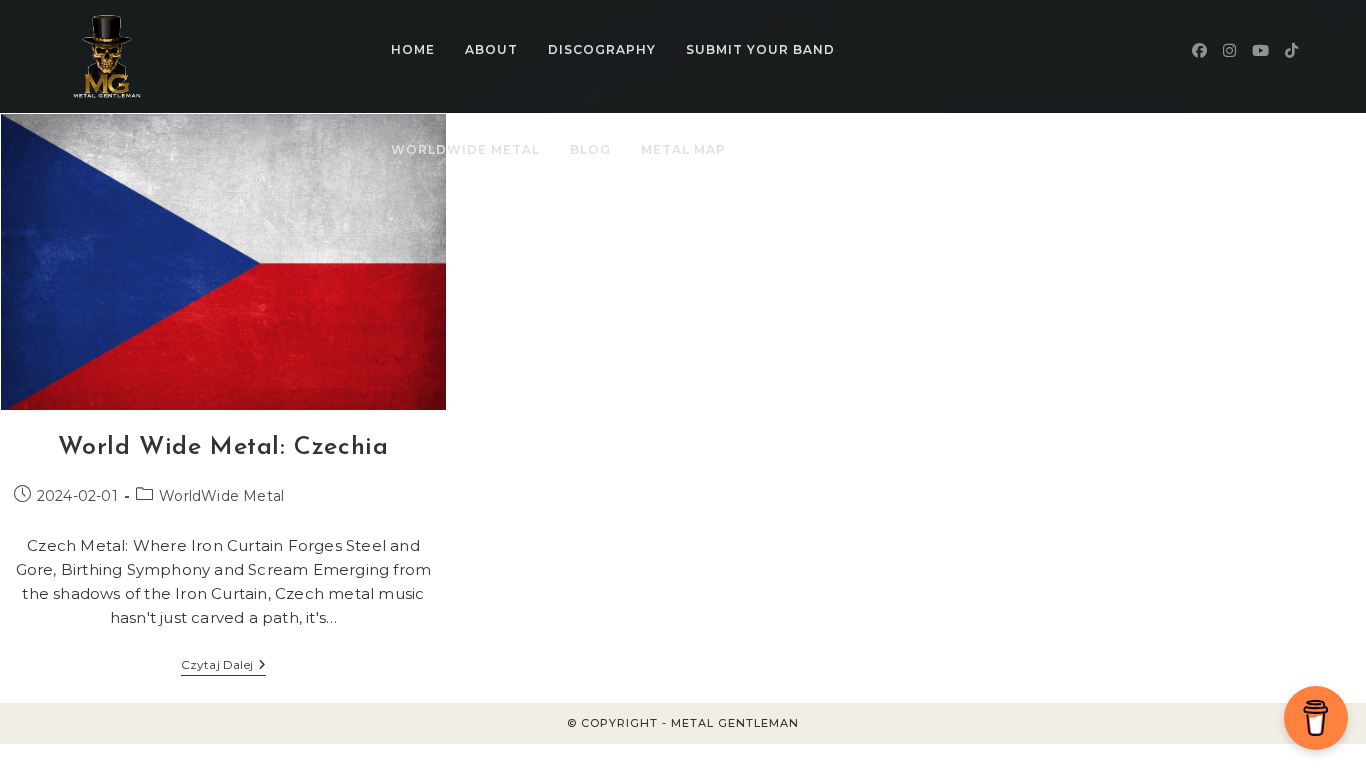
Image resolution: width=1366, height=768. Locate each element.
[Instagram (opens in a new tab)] (1229, 50)
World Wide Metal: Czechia (223, 447)
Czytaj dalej (224, 666)
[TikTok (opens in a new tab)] (1291, 50)
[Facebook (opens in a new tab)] (1199, 50)
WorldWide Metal (221, 496)
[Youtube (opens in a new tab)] (1260, 50)
